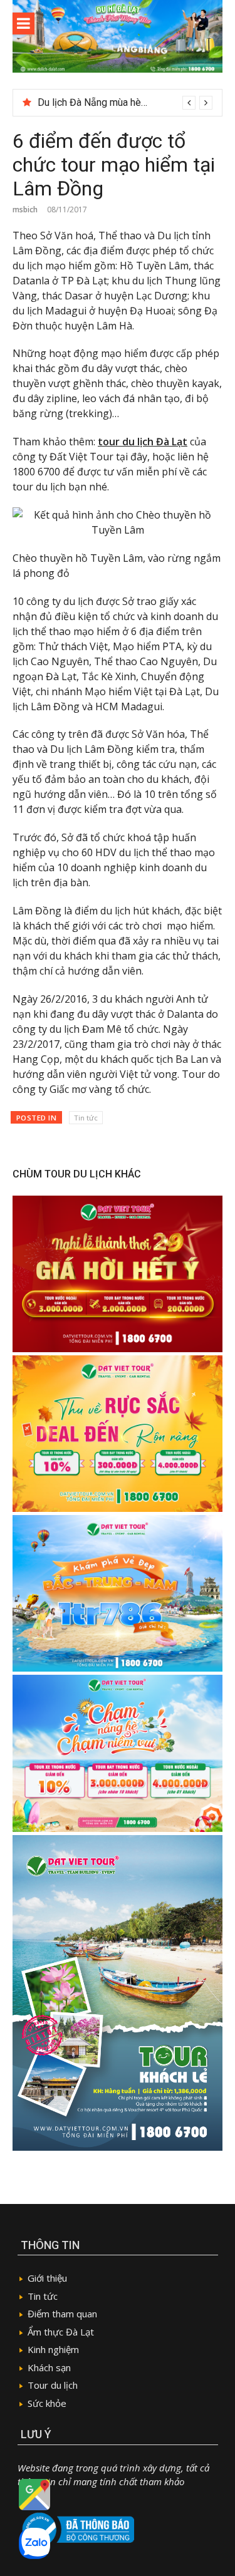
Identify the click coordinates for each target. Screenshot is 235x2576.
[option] (125, 103)
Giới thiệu (47, 2278)
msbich (25, 209)
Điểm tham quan (62, 2314)
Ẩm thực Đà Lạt (61, 2332)
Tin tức (86, 1118)
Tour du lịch (53, 2385)
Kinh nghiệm (53, 2349)
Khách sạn (49, 2367)
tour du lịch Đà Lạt (143, 442)
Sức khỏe (47, 2403)
